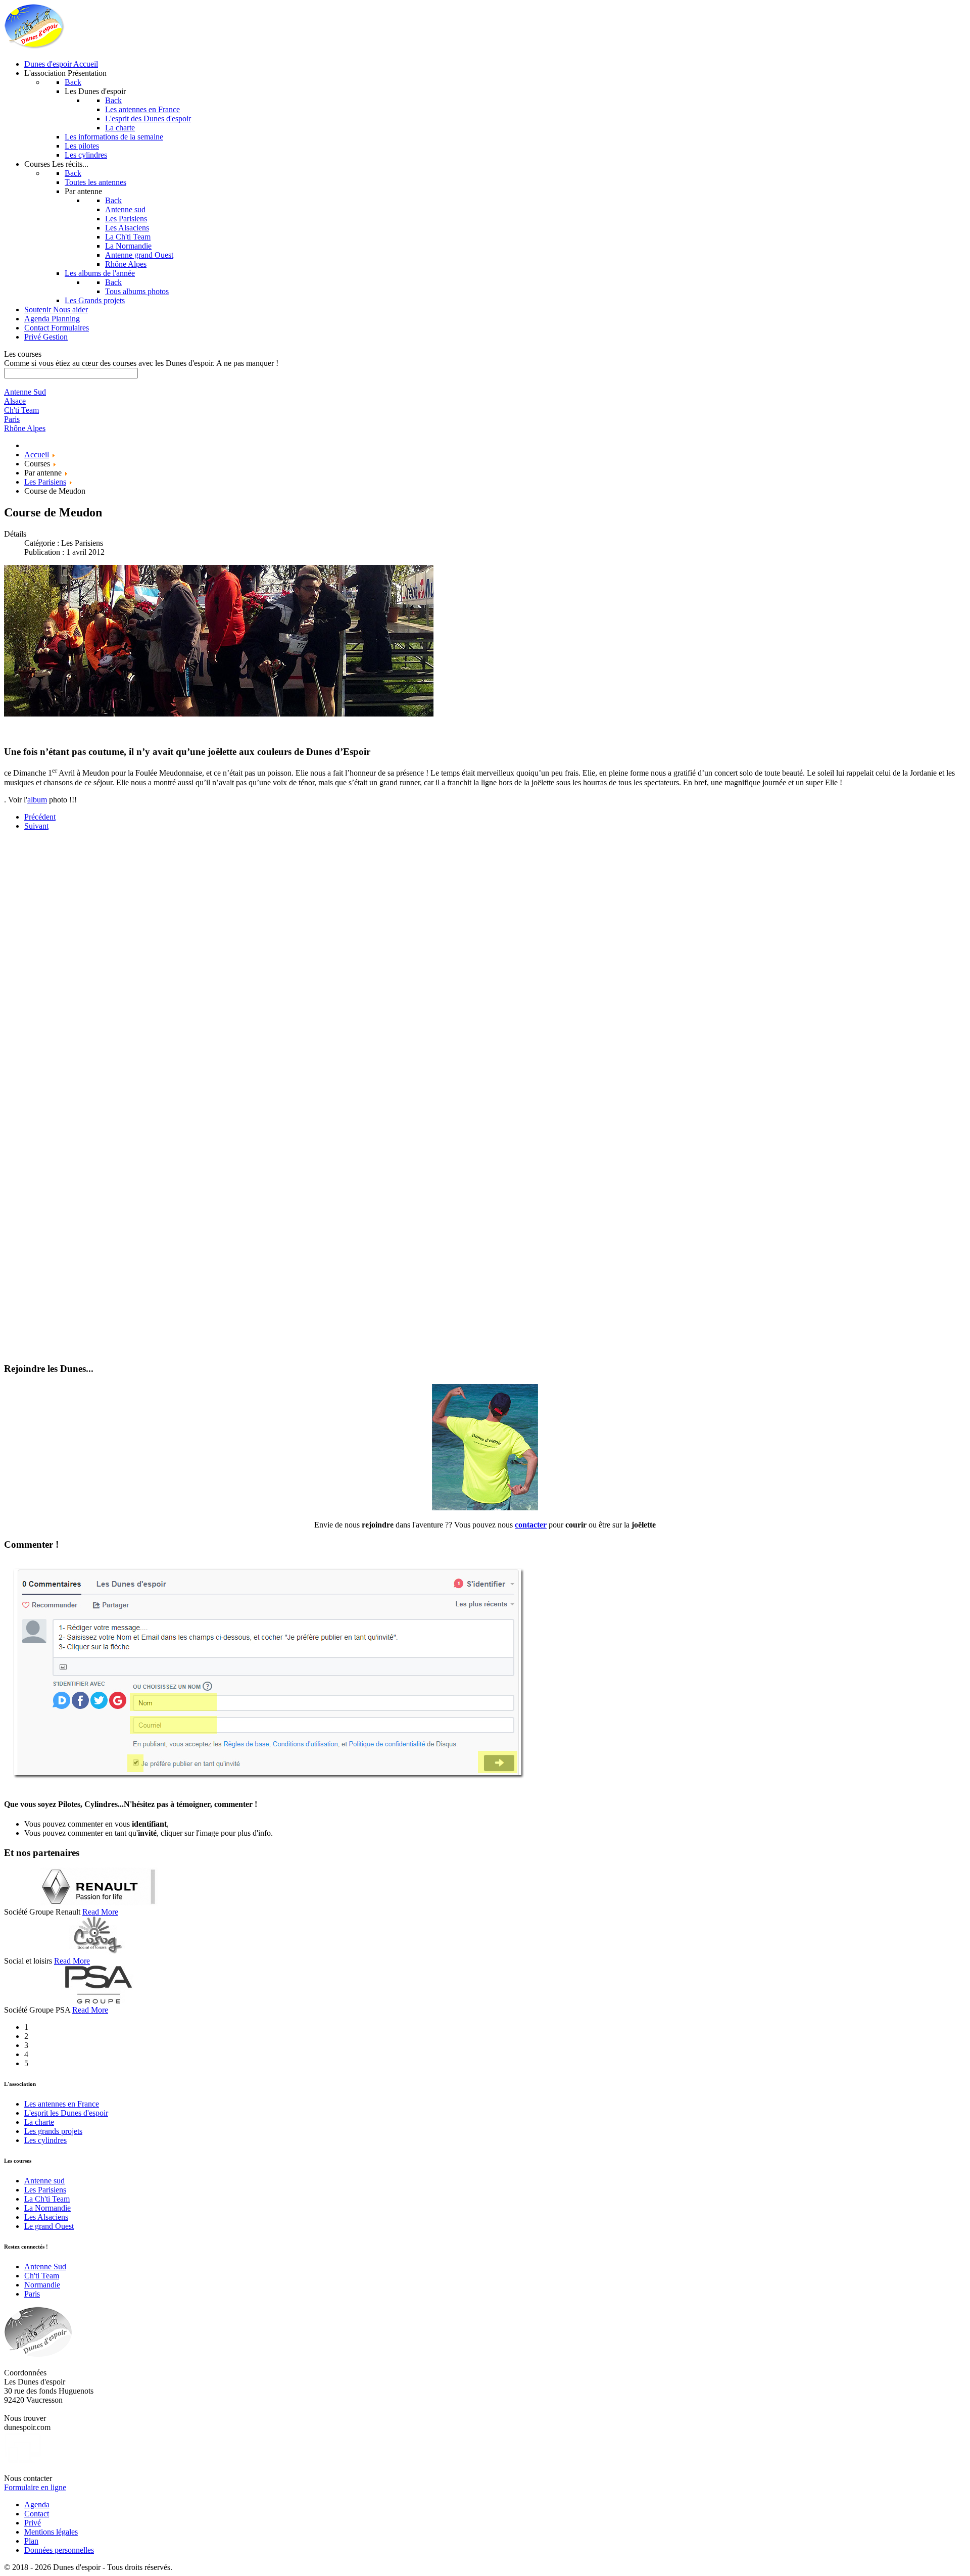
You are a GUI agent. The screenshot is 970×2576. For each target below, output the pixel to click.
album (37, 800)
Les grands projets (53, 2131)
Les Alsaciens (46, 2217)
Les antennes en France (62, 2104)
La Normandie (47, 2208)
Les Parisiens (45, 2190)
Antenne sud (44, 2181)
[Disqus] (485, 965)
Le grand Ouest (49, 2226)
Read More (100, 1912)
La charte (39, 2122)
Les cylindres (45, 2140)
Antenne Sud (45, 2267)
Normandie (42, 2285)
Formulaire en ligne (35, 2487)
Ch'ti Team (42, 2276)
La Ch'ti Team (47, 2199)
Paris (32, 2294)
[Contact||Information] (485, 1508)
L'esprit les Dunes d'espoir (66, 2113)
